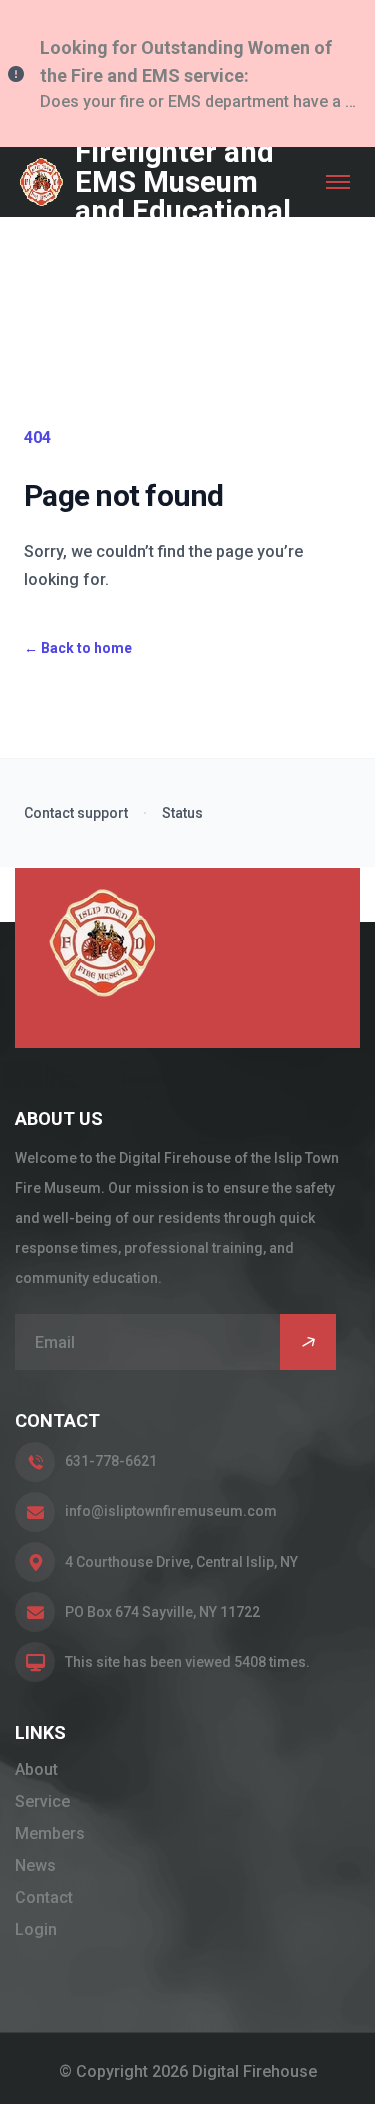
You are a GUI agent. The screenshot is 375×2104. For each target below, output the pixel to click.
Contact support (76, 813)
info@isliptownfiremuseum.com (171, 1511)
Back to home (78, 648)
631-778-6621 (111, 1461)
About (36, 1769)
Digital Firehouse (254, 2071)
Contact (44, 1897)
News (35, 1865)
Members (50, 1833)
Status (182, 813)
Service (42, 1801)
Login (36, 1929)
